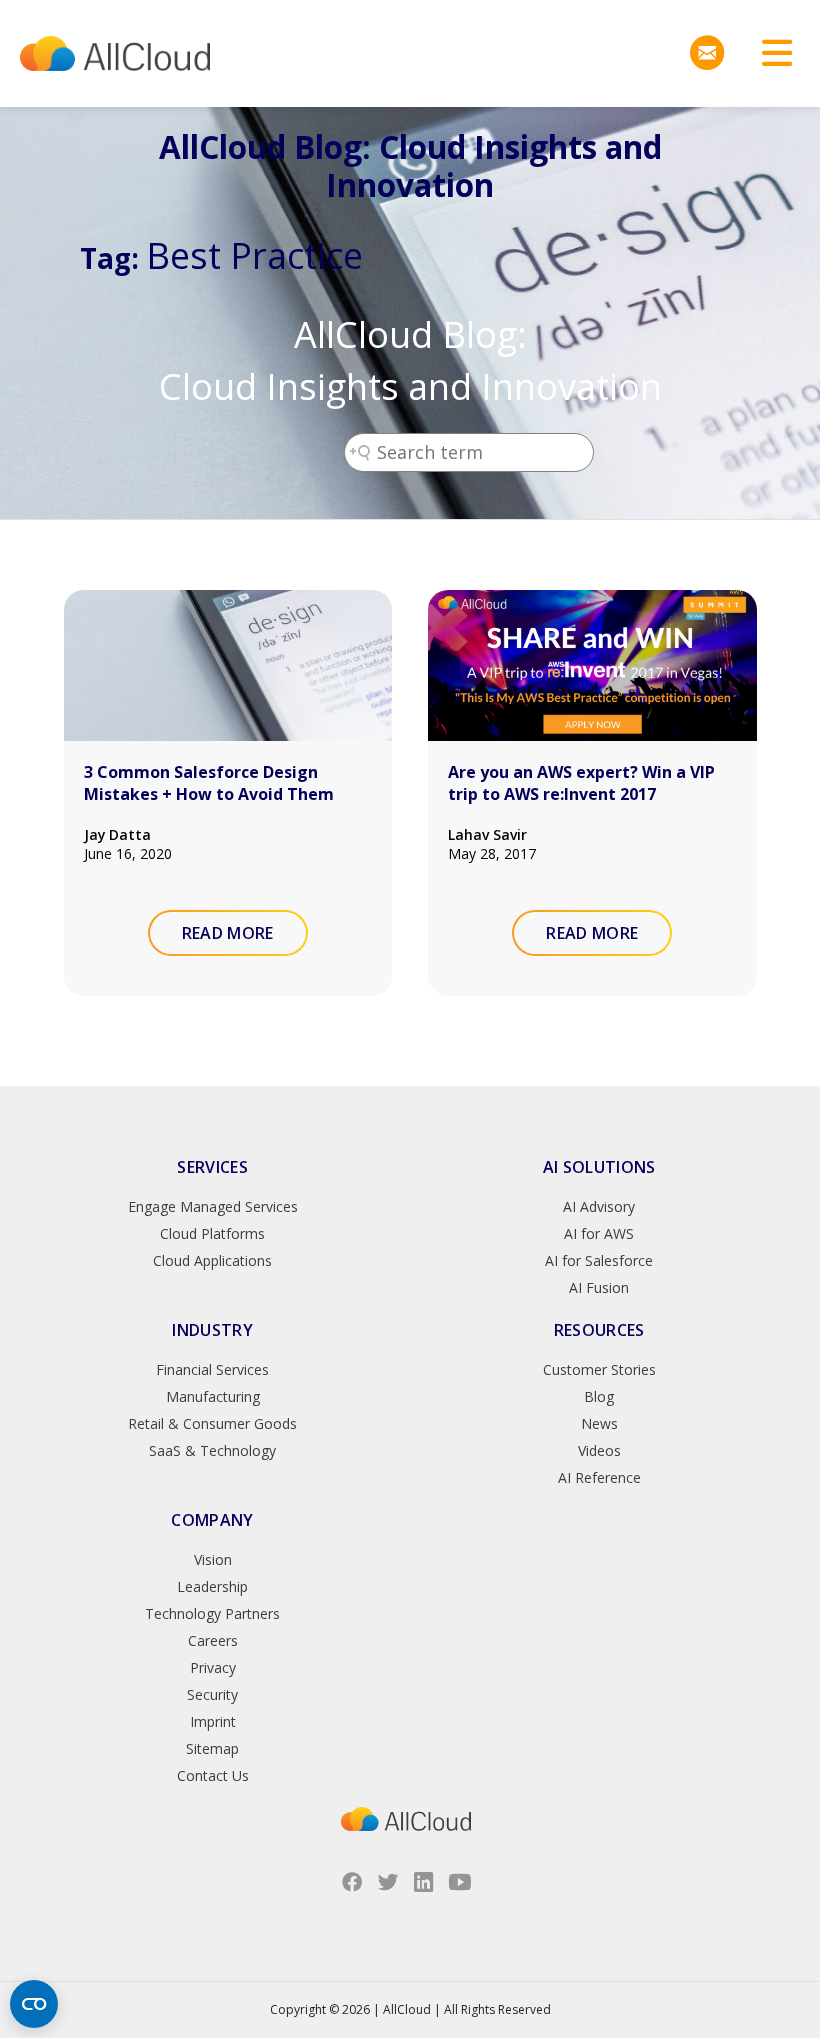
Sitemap (212, 1748)
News (599, 1423)
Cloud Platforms (212, 1233)
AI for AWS (599, 1233)
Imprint (213, 1721)
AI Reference (599, 1477)
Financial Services (212, 1369)
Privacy (213, 1667)
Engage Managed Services (213, 1206)
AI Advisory (599, 1206)
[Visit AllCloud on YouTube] (460, 1882)
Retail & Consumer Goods (212, 1423)
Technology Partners (212, 1613)
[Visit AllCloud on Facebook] (352, 1882)
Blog (599, 1396)
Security (212, 1694)
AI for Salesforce (599, 1260)
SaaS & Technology (212, 1450)
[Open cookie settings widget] (34, 2004)
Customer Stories (599, 1369)
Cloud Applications (212, 1260)
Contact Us (213, 1775)
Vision (213, 1559)
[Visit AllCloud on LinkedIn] (424, 1882)
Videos (599, 1450)
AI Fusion (599, 1287)
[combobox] (469, 452)
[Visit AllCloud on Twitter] (388, 1882)
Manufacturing (213, 1396)
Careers (213, 1640)
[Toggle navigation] (770, 53)
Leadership (212, 1586)
